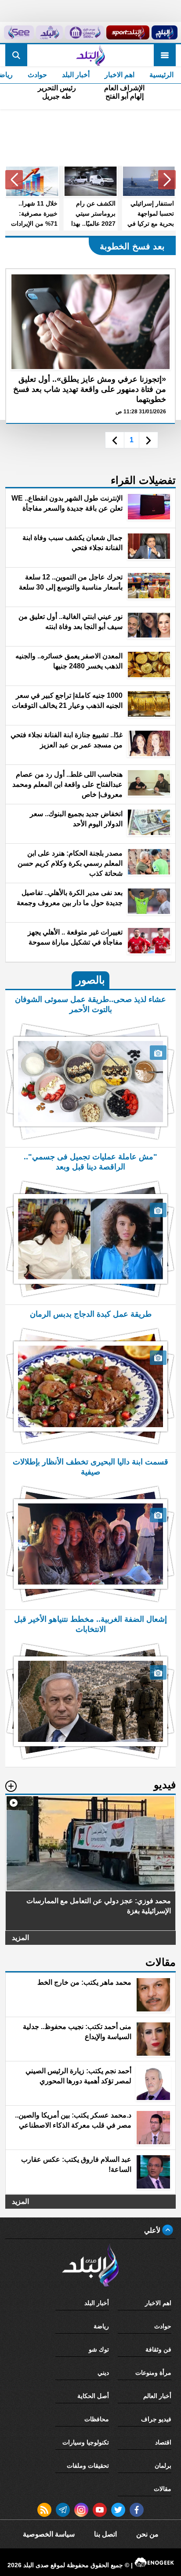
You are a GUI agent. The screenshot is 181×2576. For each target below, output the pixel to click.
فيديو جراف (156, 2419)
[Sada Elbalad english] (19, 32)
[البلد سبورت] (128, 32)
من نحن (147, 2534)
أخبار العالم (157, 2396)
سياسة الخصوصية (49, 2534)
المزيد (20, 1938)
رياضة (101, 2326)
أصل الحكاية (93, 2396)
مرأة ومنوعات (153, 2373)
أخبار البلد (76, 75)
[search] (16, 55)
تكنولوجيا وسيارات (86, 2442)
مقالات (163, 2489)
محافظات (97, 2419)
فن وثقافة (158, 2349)
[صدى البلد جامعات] (84, 32)
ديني (103, 2373)
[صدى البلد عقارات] (50, 32)
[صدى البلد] (90, 55)
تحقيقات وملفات (88, 2466)
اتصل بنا (105, 2534)
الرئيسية (161, 75)
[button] (167, 180)
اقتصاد (163, 2442)
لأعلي (153, 2230)
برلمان (163, 2466)
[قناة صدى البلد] (164, 32)
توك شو (99, 2349)
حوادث (37, 75)
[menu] (165, 55)
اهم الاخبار (119, 75)
